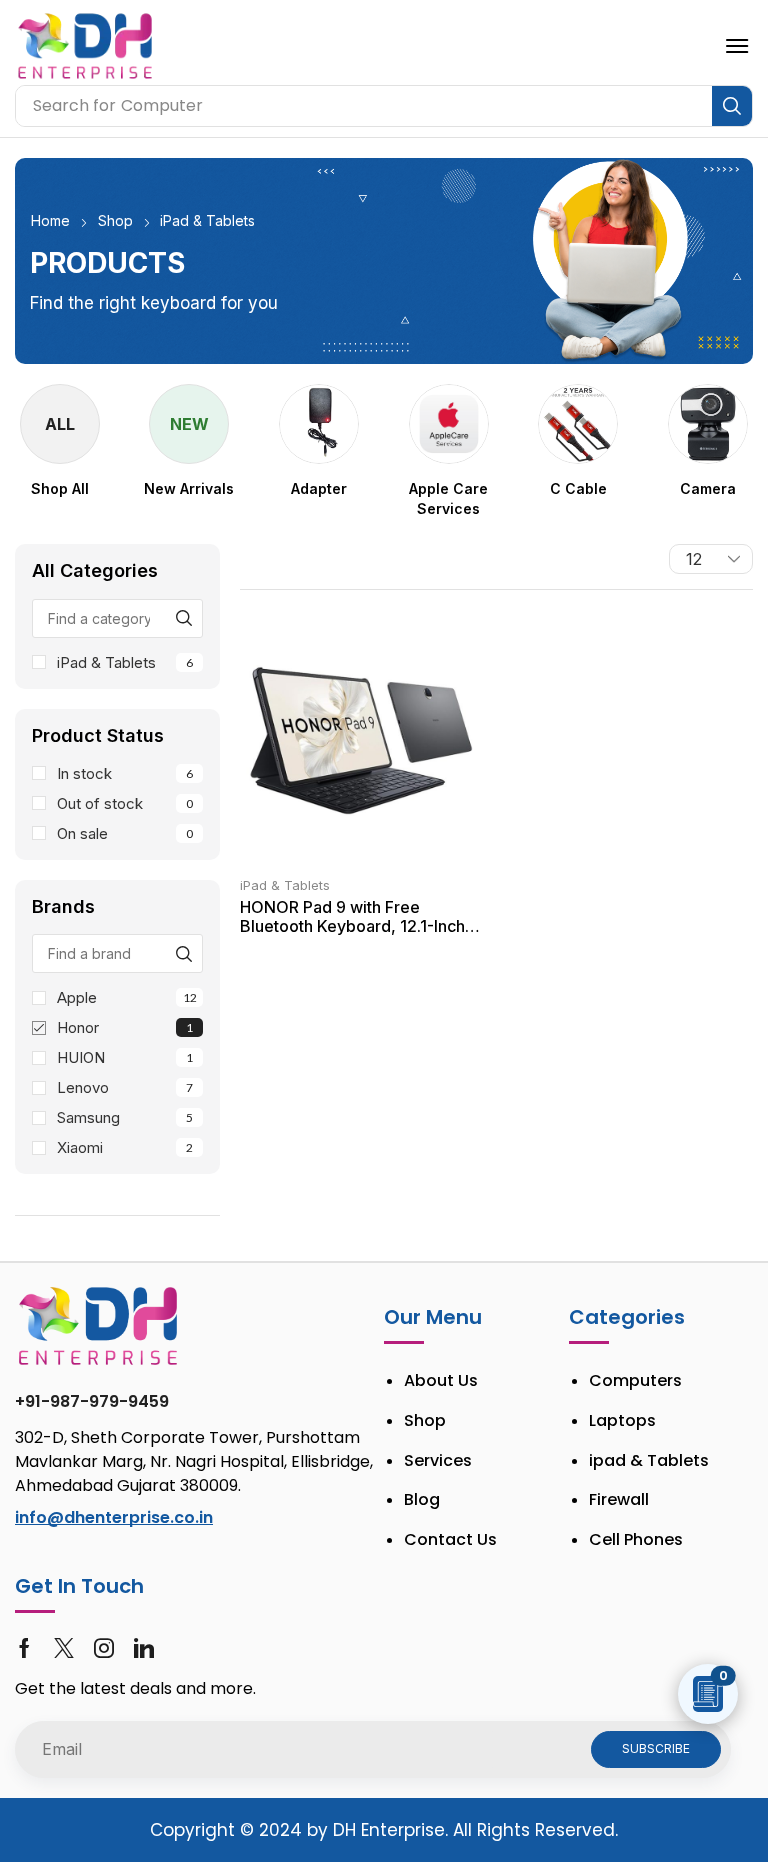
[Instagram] (104, 1648)
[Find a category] (183, 618)
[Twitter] (64, 1648)
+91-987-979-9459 (92, 1401)
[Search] (732, 106)
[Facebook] (24, 1648)
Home (50, 220)
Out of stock (125, 803)
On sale (125, 833)
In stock (125, 773)
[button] (737, 46)
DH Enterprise (389, 1830)
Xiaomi (125, 1147)
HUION (125, 1057)
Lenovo (125, 1087)
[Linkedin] (144, 1648)
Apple (127, 997)
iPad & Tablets (125, 662)
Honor (125, 1027)
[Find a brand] (183, 953)
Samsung (125, 1117)
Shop (115, 220)
